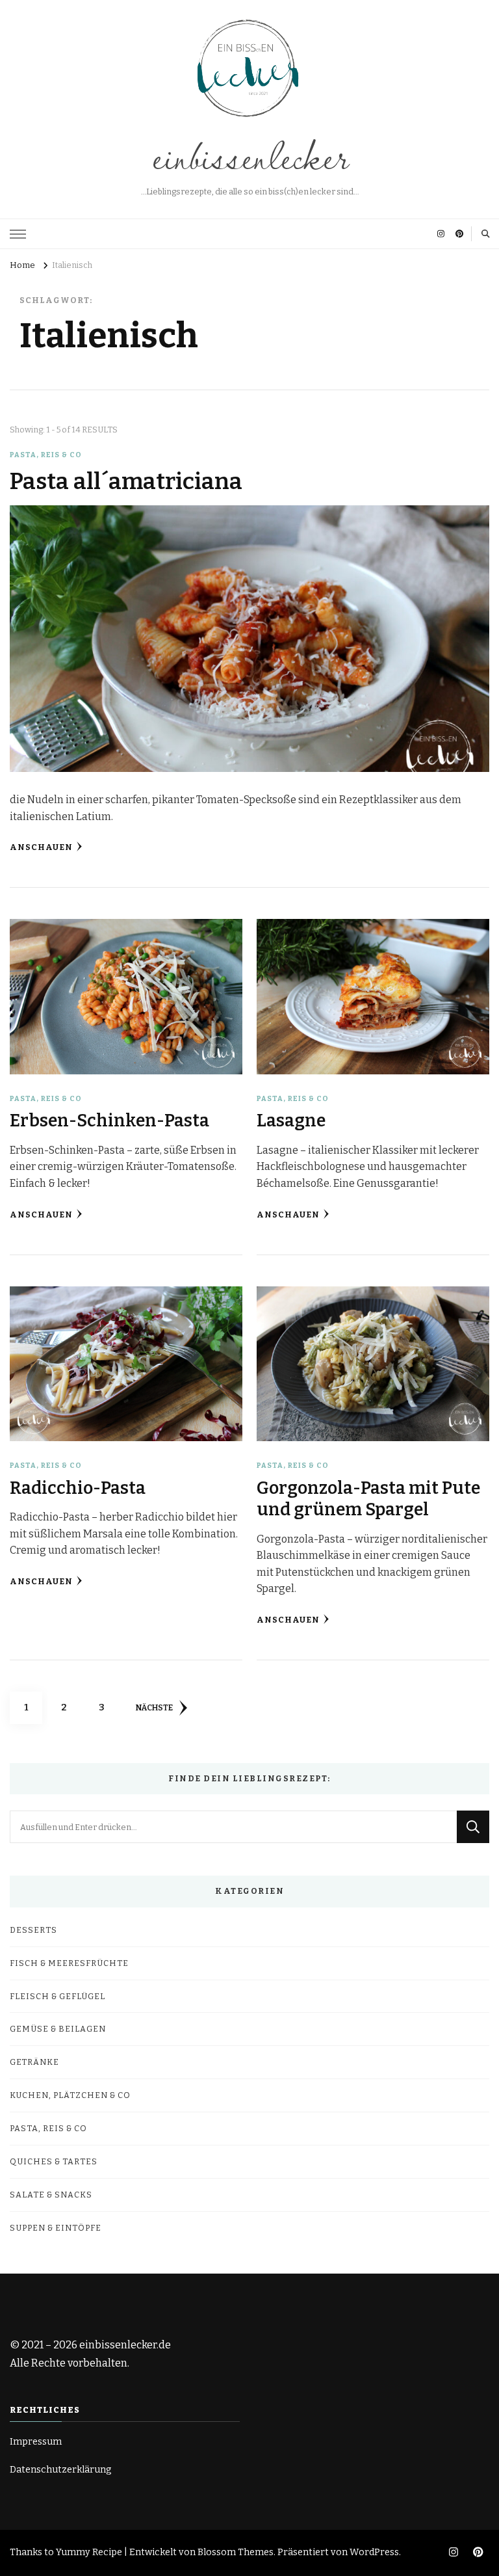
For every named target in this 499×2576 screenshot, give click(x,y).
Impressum (36, 2442)
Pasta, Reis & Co (46, 455)
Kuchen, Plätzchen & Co (70, 2095)
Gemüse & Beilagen (58, 2029)
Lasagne (291, 1121)
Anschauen (41, 847)
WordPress (374, 2552)
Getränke (34, 2062)
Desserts (33, 1930)
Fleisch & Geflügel (58, 1996)
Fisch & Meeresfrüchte (69, 1963)
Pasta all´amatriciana (126, 481)
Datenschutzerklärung (61, 2470)
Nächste (154, 1707)
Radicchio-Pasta (78, 1488)
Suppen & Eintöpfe (56, 2228)
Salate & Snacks (51, 2195)
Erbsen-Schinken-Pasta (109, 1121)
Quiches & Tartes (54, 2161)
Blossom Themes (236, 2552)
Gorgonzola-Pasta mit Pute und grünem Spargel (368, 1499)
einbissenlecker (249, 155)
